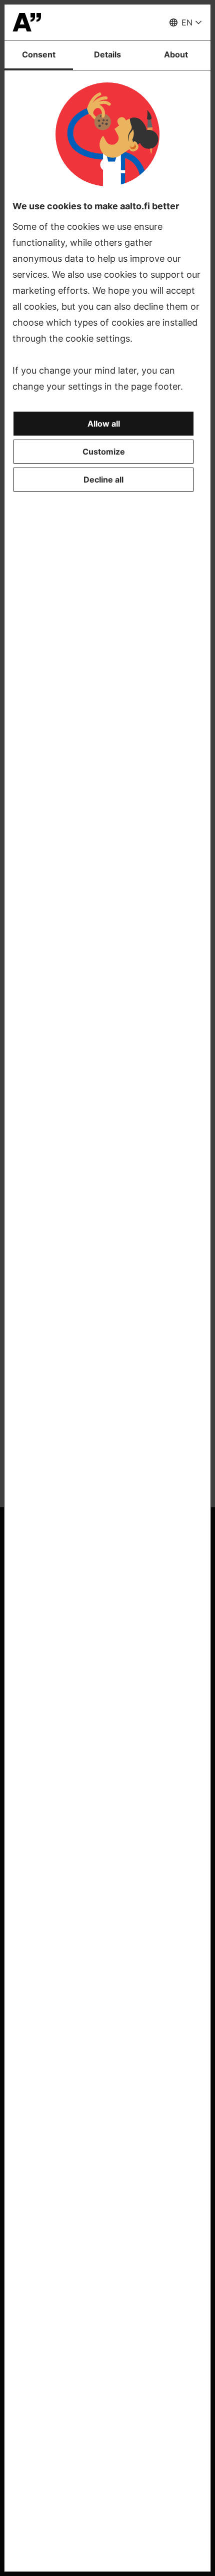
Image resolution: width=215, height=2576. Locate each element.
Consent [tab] (39, 54)
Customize (104, 452)
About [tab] (176, 54)
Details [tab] (107, 54)
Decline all (103, 480)
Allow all (104, 424)
